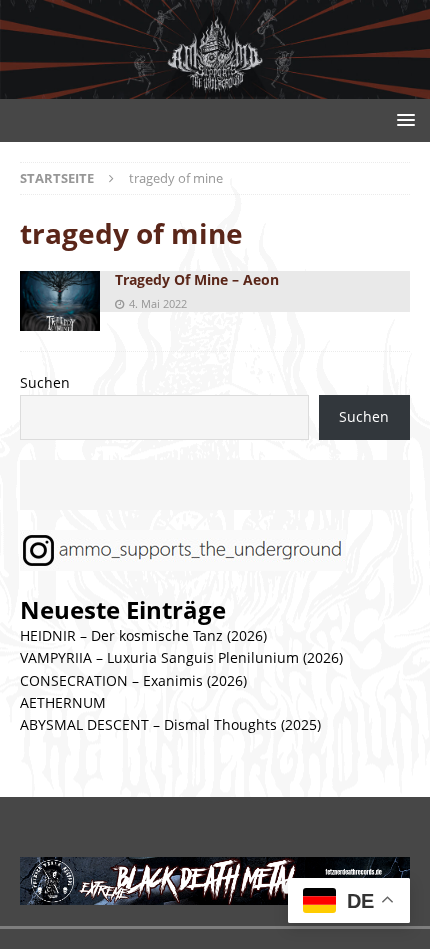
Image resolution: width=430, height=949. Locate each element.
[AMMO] (215, 87)
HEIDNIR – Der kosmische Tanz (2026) (143, 635)
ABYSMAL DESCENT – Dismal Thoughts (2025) (170, 724)
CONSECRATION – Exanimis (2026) (133, 680)
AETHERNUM (63, 702)
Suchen (45, 382)
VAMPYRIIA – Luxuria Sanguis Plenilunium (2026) (181, 657)
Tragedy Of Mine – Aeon (197, 279)
